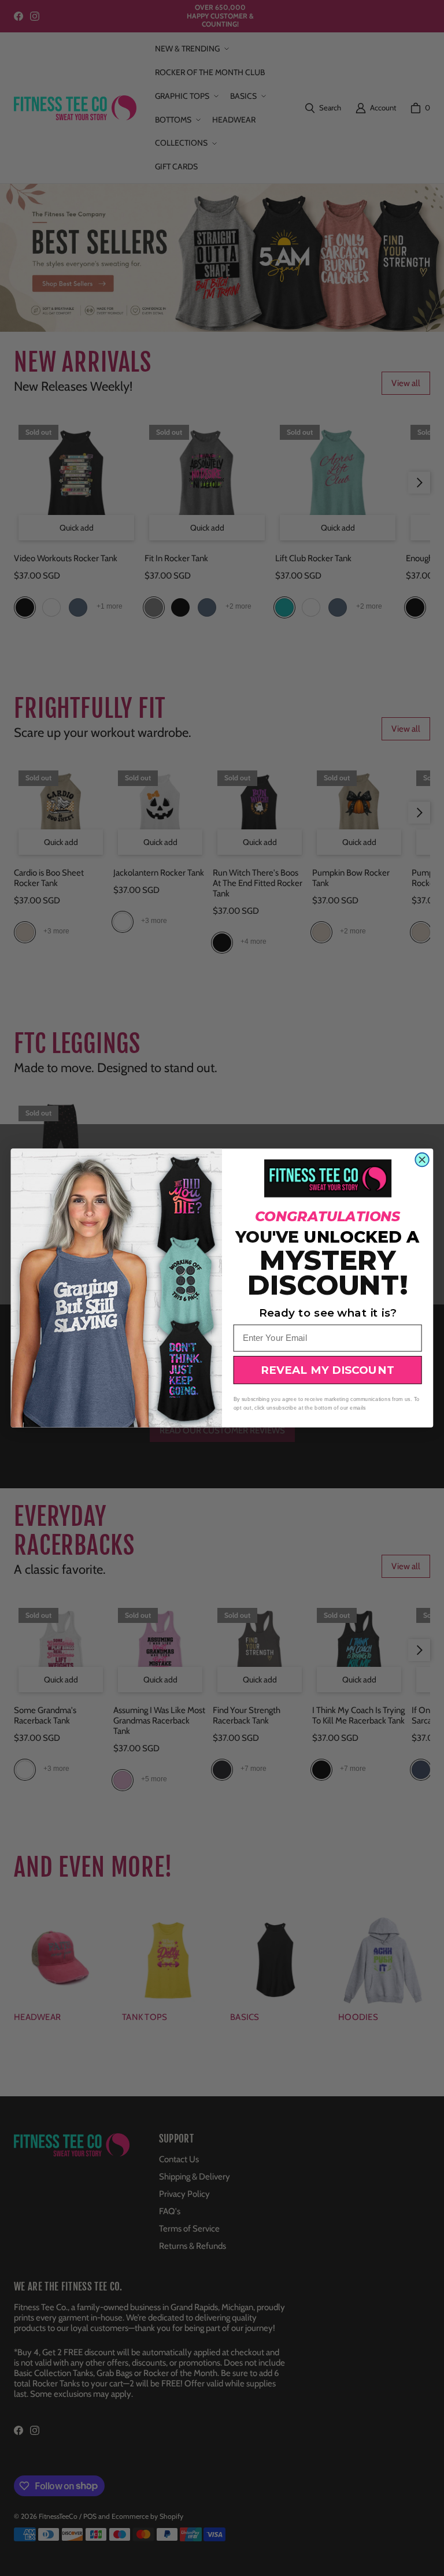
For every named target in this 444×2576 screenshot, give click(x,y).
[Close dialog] (422, 1160)
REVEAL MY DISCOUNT (328, 1370)
